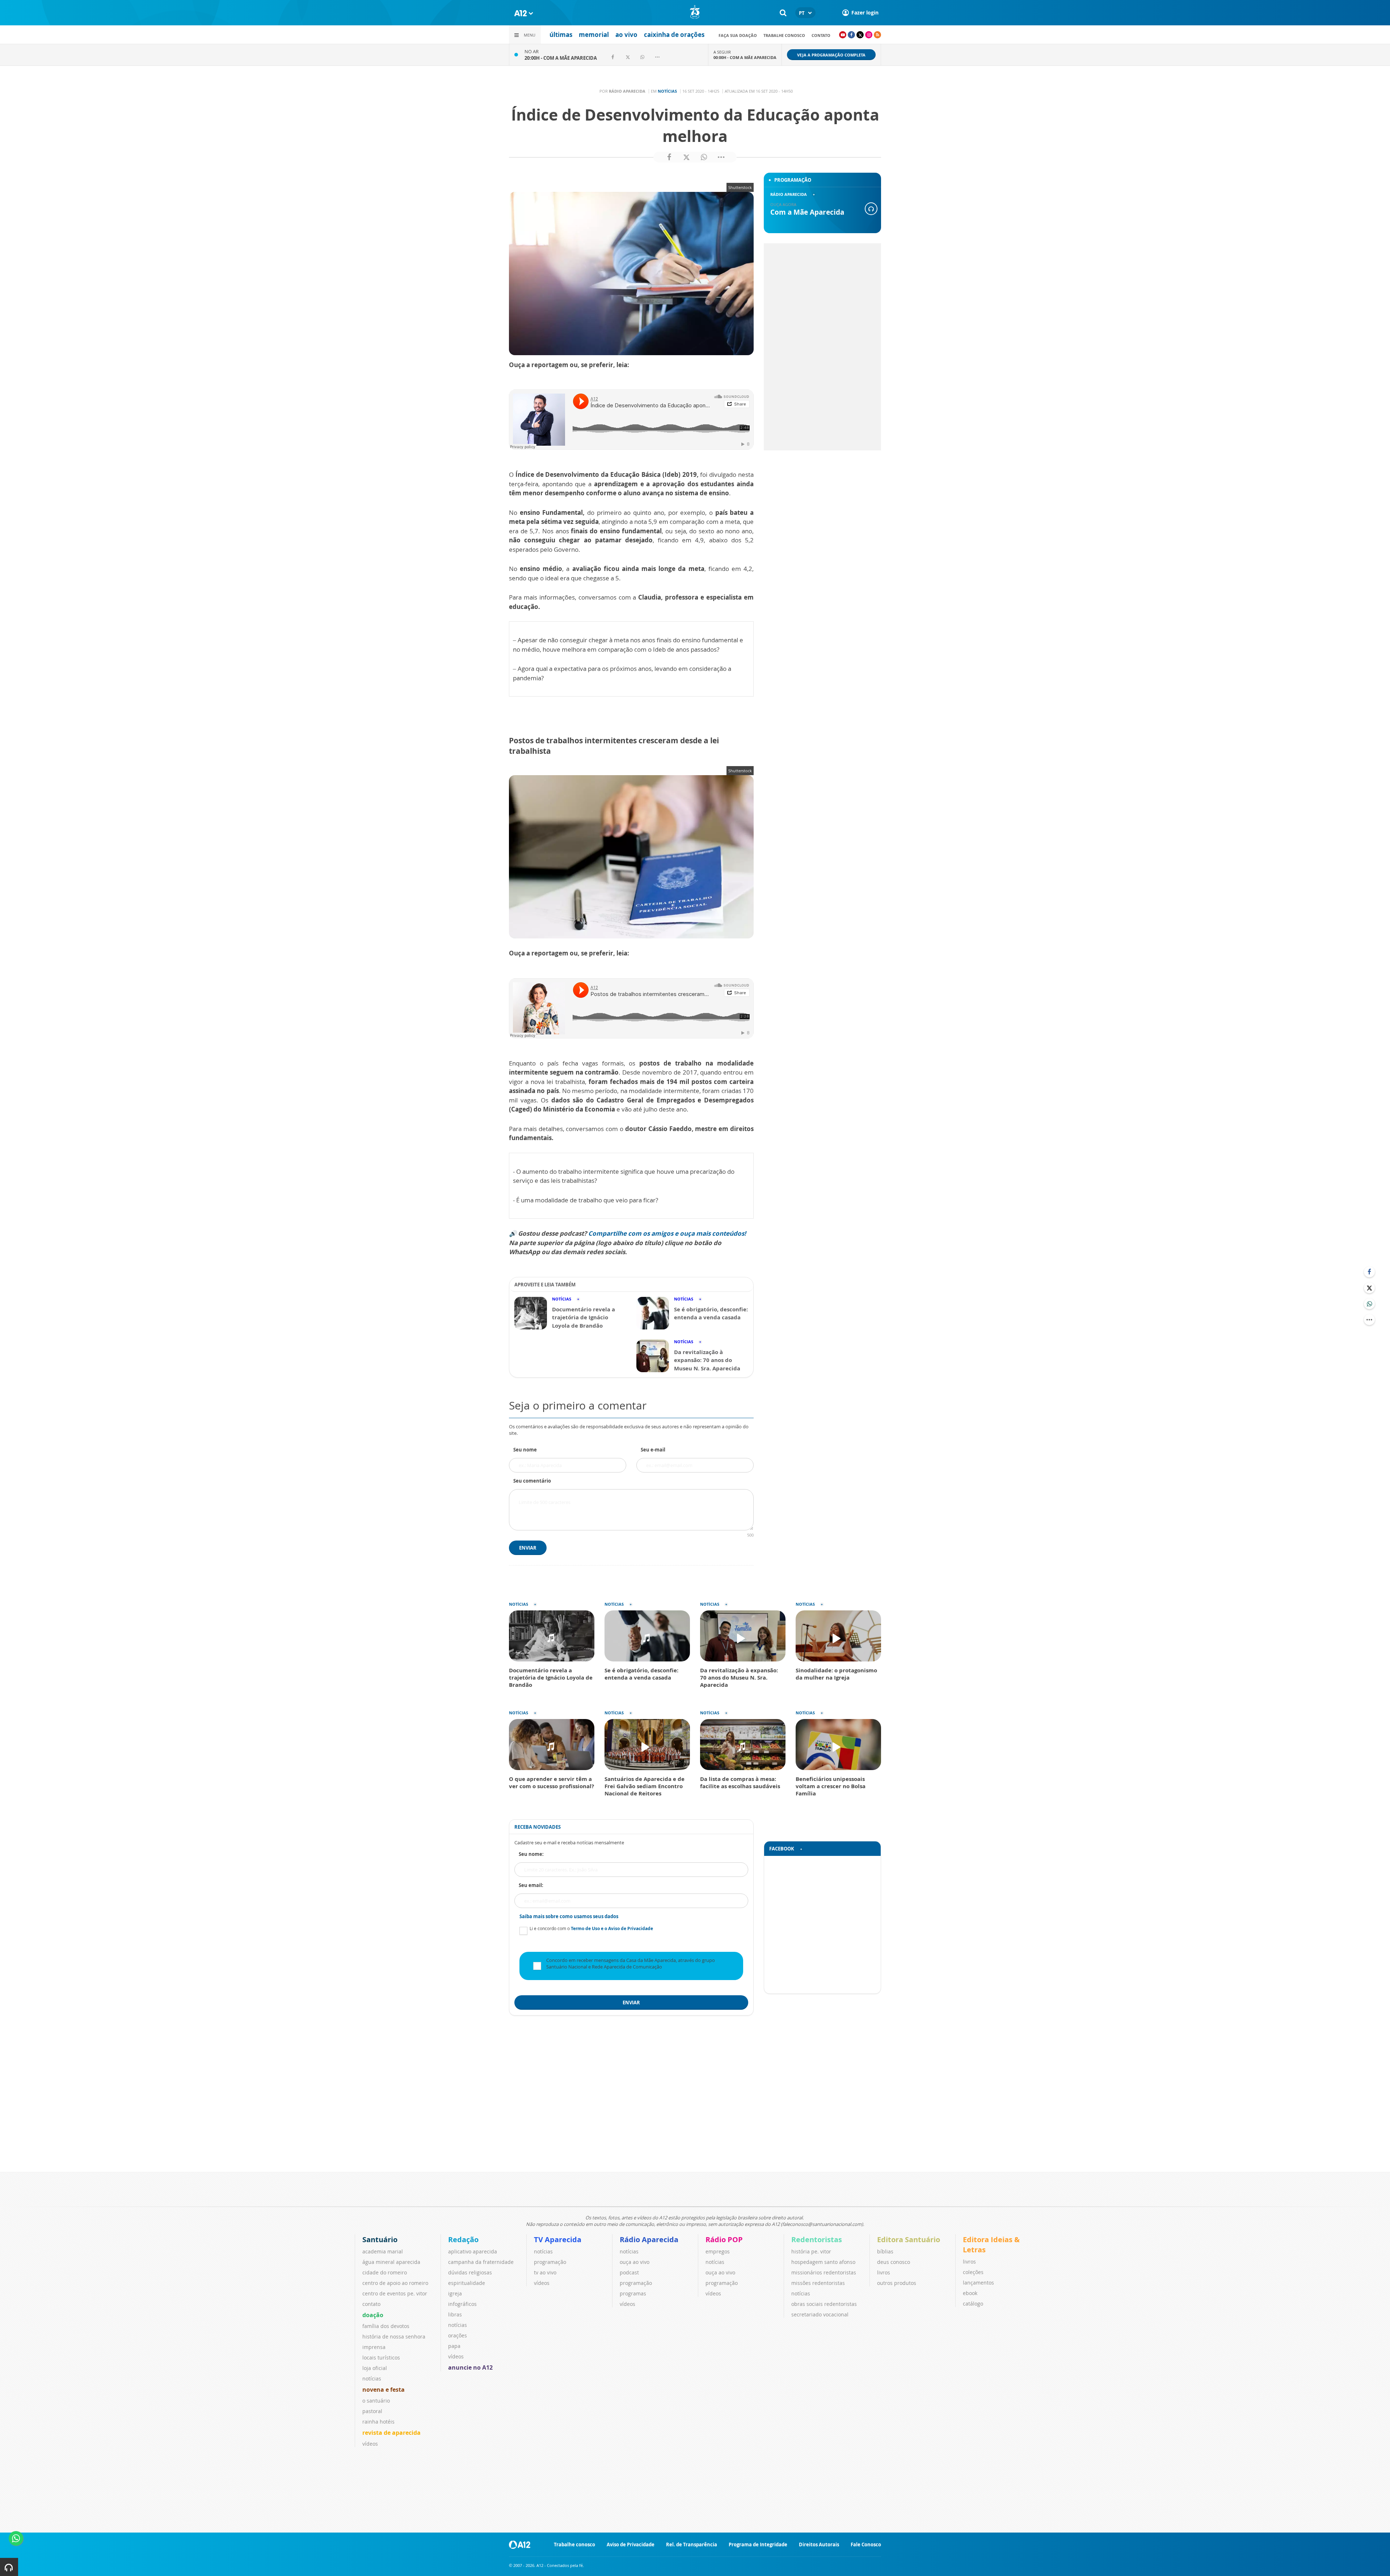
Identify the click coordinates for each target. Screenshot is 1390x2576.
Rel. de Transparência (692, 2545)
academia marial (383, 2251)
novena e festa (384, 2390)
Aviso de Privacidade (631, 2545)
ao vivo (626, 35)
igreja (455, 2293)
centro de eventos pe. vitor (395, 2293)
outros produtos (897, 2283)
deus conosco (894, 2262)
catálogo (973, 2304)
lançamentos (978, 2283)
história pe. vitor (811, 2251)
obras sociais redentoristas (824, 2304)
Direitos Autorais (819, 2545)
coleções (973, 2272)
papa (454, 2346)
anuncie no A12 (470, 2367)
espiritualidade (467, 2283)
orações (458, 2335)
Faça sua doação (738, 35)
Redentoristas (817, 2239)
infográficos (462, 2304)
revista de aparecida (391, 2433)
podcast (629, 2272)
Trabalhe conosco (784, 35)
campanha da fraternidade (481, 2262)
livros (884, 2272)
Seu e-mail (653, 1450)
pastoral (372, 2411)
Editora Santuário (909, 2239)
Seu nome (525, 1450)
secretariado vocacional (820, 2314)
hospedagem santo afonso (823, 2262)
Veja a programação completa (831, 55)
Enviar (528, 1548)
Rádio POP (724, 2239)
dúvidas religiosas (470, 2272)
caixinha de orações (674, 35)
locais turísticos (381, 2358)
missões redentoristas (818, 2283)
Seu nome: (531, 1854)
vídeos (370, 2444)
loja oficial (375, 2368)
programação (550, 2262)
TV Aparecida (558, 2239)
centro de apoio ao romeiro (395, 2283)
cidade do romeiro (385, 2272)
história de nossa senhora (394, 2337)
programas (633, 2293)
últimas (561, 35)
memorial (594, 35)
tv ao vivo (545, 2272)
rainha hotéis (378, 2422)
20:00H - (561, 58)
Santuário (380, 2239)
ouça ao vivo (635, 2262)
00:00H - (745, 57)
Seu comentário (532, 1481)
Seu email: (531, 1885)
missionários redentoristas (824, 2272)
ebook (970, 2293)
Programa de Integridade (758, 2545)
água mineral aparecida (391, 2262)
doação (373, 2315)
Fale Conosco (866, 2545)
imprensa (374, 2347)
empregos (718, 2251)
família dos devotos (386, 2326)
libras (455, 2314)
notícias (372, 2379)
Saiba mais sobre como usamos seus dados (569, 1916)
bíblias (885, 2251)
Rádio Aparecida (649, 2239)
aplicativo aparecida (473, 2251)
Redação (463, 2239)
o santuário (376, 2401)
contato (821, 35)
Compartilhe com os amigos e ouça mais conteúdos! (667, 1233)
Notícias (667, 91)
